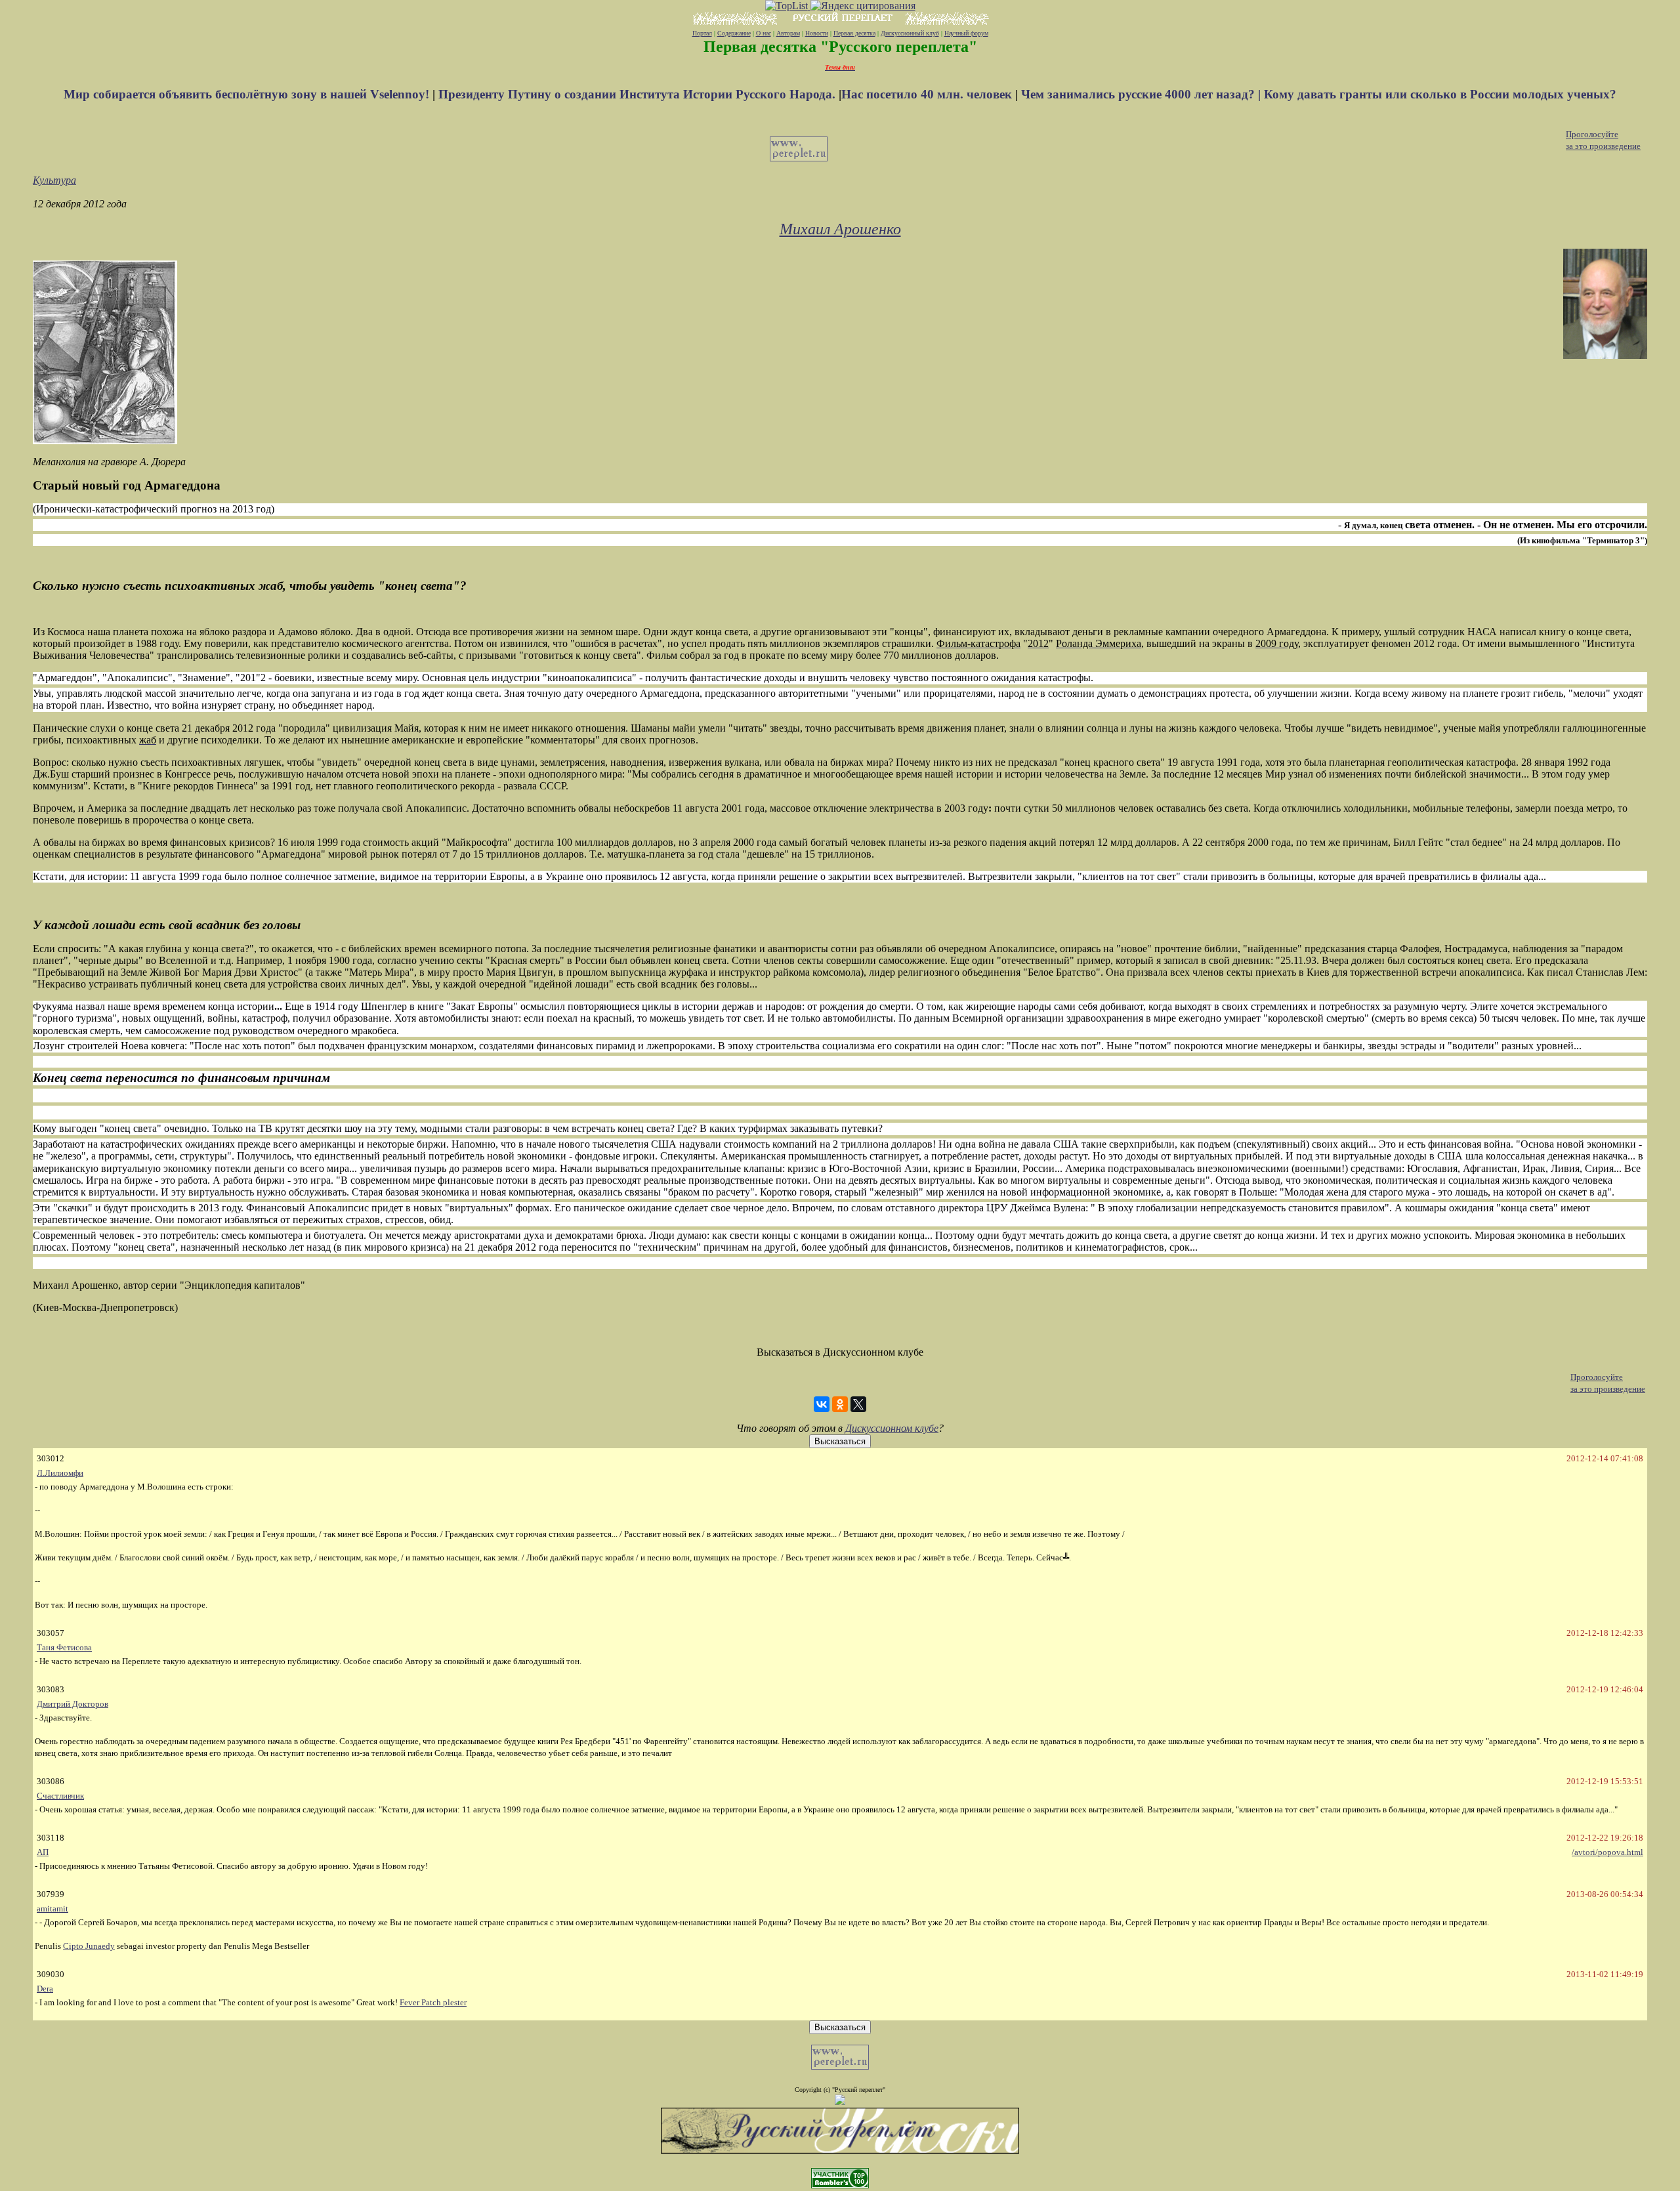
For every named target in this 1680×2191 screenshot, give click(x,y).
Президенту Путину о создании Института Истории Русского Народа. (639, 94)
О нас (764, 33)
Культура (54, 180)
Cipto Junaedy (89, 1946)
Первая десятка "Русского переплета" (840, 47)
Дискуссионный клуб (910, 33)
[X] (858, 1404)
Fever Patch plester (433, 2002)
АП (43, 1852)
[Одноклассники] (840, 1404)
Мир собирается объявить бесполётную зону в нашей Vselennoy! (248, 94)
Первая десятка (854, 33)
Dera (45, 1989)
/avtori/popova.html (1607, 1852)
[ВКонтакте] (822, 1404)
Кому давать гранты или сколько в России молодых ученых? (1440, 94)
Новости (817, 33)
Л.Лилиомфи (60, 1473)
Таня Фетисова (64, 1647)
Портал (702, 33)
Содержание (734, 33)
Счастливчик (60, 1796)
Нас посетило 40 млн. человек (927, 94)
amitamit (52, 1909)
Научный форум (966, 33)
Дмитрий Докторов (73, 1704)
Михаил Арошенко (840, 229)
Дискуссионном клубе (892, 1428)
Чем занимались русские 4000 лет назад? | (1143, 94)
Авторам (788, 33)
